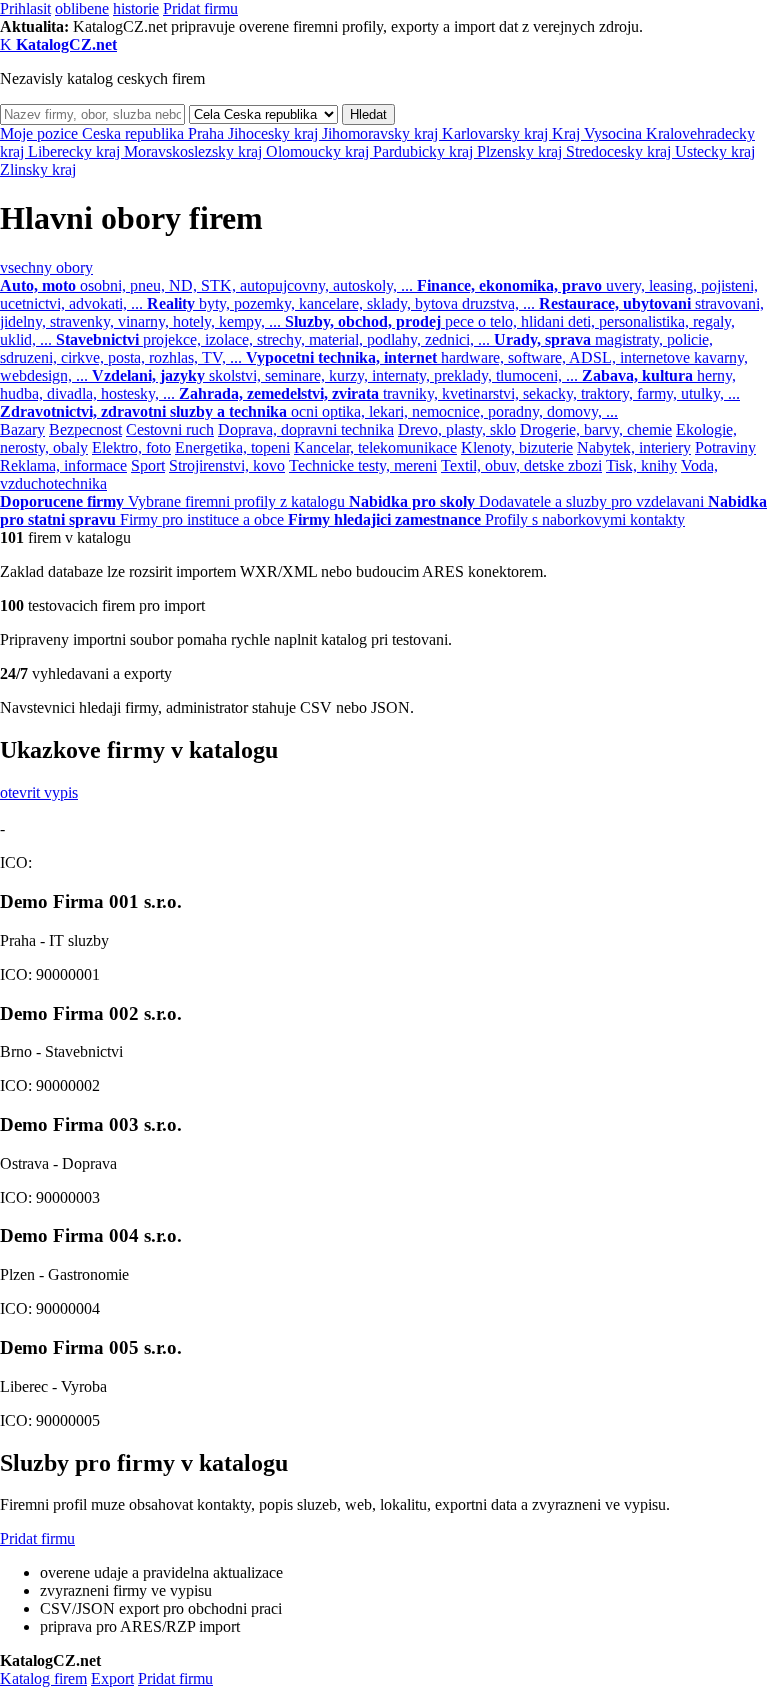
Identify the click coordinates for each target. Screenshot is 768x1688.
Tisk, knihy (641, 465)
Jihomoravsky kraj (382, 133)
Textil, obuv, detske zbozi (521, 465)
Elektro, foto (131, 447)
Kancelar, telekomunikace (375, 447)
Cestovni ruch (170, 429)
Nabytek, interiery (634, 447)
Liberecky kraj (76, 151)
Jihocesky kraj (275, 133)
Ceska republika (135, 133)
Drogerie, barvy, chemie (596, 429)
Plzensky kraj (521, 151)
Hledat (368, 114)
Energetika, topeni (232, 447)
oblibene (82, 8)
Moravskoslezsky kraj (195, 151)
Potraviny (725, 447)
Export (112, 1678)
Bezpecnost (85, 429)
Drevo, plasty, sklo (457, 429)
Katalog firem (43, 1678)
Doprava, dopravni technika (306, 429)
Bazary (22, 429)
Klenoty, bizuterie (517, 447)
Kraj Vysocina (599, 133)
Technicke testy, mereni (363, 465)
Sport (148, 465)
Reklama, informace (63, 465)
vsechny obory (46, 267)
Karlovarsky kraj (497, 133)
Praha (208, 133)
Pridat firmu (200, 8)
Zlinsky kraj (38, 169)
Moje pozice (41, 133)
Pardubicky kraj (425, 151)
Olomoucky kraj (319, 151)
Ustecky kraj (715, 151)
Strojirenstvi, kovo (227, 465)
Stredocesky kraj (620, 151)
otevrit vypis (39, 792)
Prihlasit (25, 8)
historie (136, 8)
